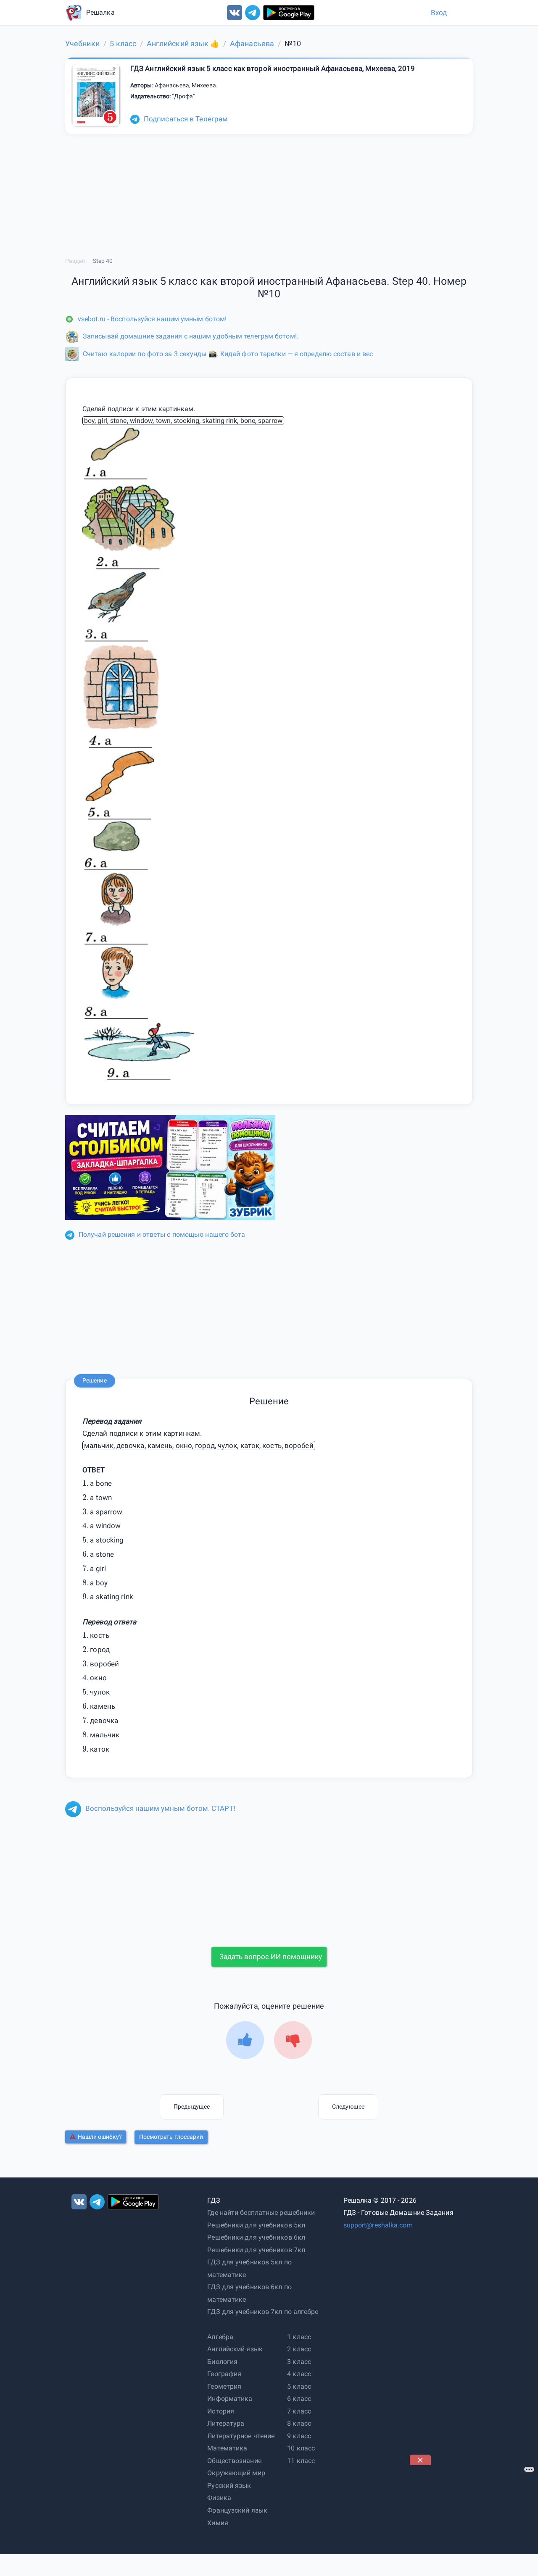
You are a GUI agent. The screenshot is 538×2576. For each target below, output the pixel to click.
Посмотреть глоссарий (171, 2137)
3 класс (299, 2362)
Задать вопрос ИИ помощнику (271, 1957)
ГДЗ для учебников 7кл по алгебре (263, 2312)
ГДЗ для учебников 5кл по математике (249, 2268)
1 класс (299, 2337)
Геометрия (224, 2386)
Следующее (348, 2106)
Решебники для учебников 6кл (256, 2237)
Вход (439, 13)
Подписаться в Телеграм (186, 119)
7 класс (299, 2411)
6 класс (299, 2399)
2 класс (299, 2349)
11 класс (301, 2461)
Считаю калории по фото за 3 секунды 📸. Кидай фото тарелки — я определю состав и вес (228, 354)
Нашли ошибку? (100, 2137)
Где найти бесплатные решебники (261, 2213)
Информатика (230, 2399)
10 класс (301, 2448)
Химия (218, 2523)
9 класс (299, 2436)
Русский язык (229, 2485)
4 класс (299, 2374)
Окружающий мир (236, 2473)
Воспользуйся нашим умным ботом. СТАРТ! (160, 1808)
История (221, 2411)
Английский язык (235, 2349)
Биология (222, 2362)
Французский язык (237, 2510)
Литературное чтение (241, 2436)
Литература (226, 2423)
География (224, 2374)
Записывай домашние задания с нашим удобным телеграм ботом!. (191, 336)
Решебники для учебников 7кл (256, 2250)
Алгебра (220, 2337)
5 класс (299, 2386)
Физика (219, 2498)
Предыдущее (192, 2106)
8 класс (299, 2423)
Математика (227, 2448)
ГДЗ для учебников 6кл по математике (249, 2293)
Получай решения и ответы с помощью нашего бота (162, 1234)
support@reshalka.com (378, 2225)
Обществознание (234, 2461)
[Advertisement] (269, 1878)
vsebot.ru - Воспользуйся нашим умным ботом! (152, 319)
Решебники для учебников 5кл (256, 2225)
